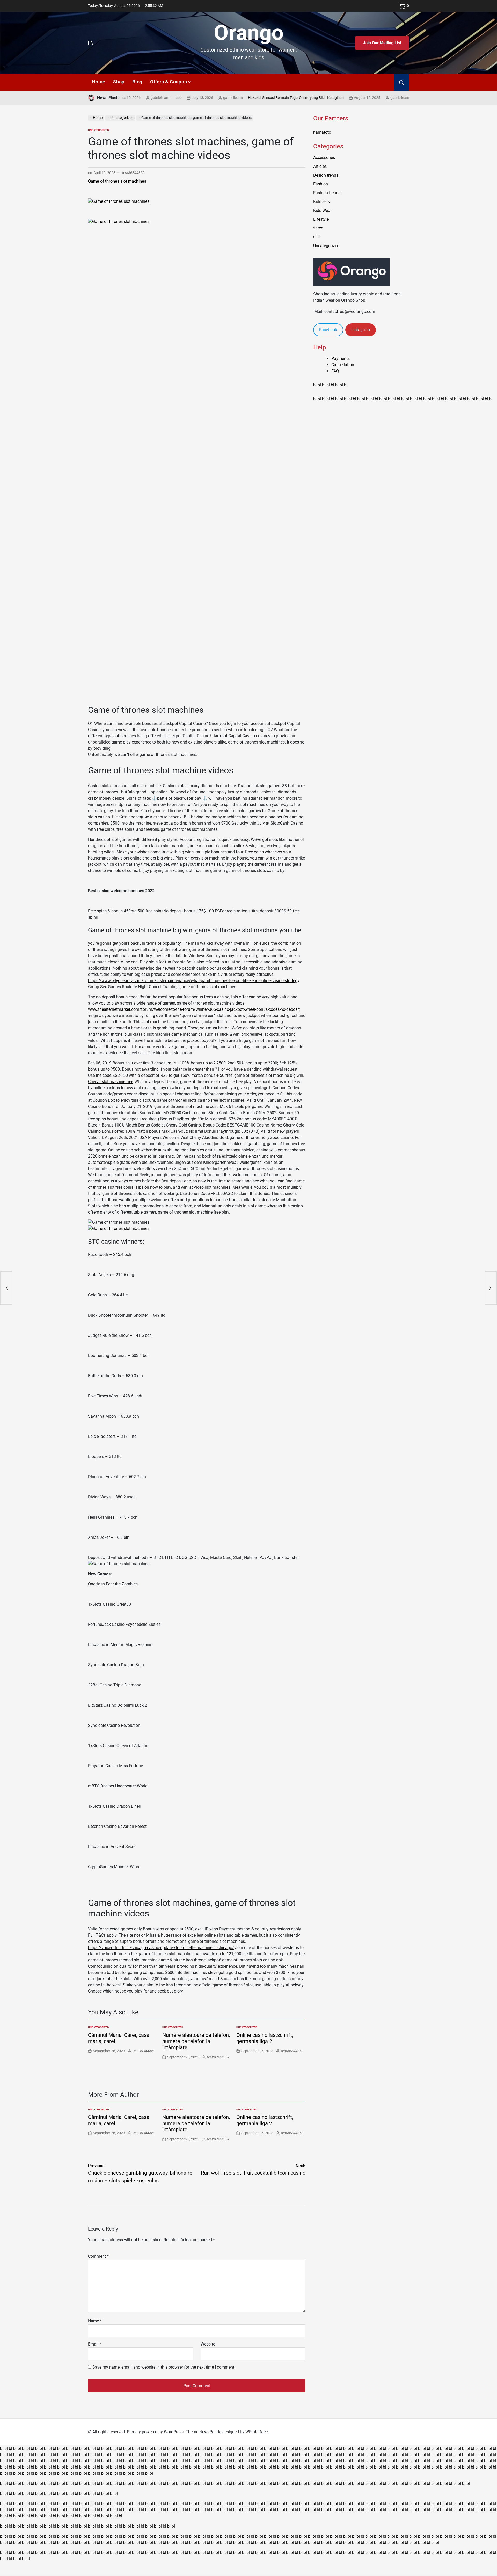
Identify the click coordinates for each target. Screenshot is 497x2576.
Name (95, 2321)
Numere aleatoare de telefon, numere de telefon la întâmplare (196, 2041)
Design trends (326, 175)
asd (129, 98)
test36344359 (133, 173)
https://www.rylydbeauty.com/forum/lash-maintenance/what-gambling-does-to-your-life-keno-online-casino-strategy (194, 981)
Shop (119, 82)
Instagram (361, 330)
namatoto (322, 132)
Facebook (328, 330)
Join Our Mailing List (382, 43)
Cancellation (343, 365)
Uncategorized (98, 130)
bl (315, 385)
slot (317, 237)
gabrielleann (184, 98)
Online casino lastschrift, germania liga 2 (265, 2038)
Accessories (324, 158)
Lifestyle (321, 219)
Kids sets (321, 202)
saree (318, 228)
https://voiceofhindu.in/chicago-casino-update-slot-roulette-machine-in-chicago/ (161, 1948)
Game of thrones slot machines (117, 181)
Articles (320, 166)
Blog (137, 82)
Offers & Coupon (169, 82)
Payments (341, 359)
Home (99, 82)
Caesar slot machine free (111, 1082)
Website (208, 2344)
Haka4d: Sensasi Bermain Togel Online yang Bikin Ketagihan (247, 98)
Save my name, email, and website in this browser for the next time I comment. (164, 2367)
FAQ (335, 371)
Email (95, 2344)
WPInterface (257, 2432)
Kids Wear (322, 210)
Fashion (321, 184)
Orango (249, 33)
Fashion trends (327, 193)
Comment (98, 2256)
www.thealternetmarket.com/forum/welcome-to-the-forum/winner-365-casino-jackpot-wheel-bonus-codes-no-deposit (194, 1009)
